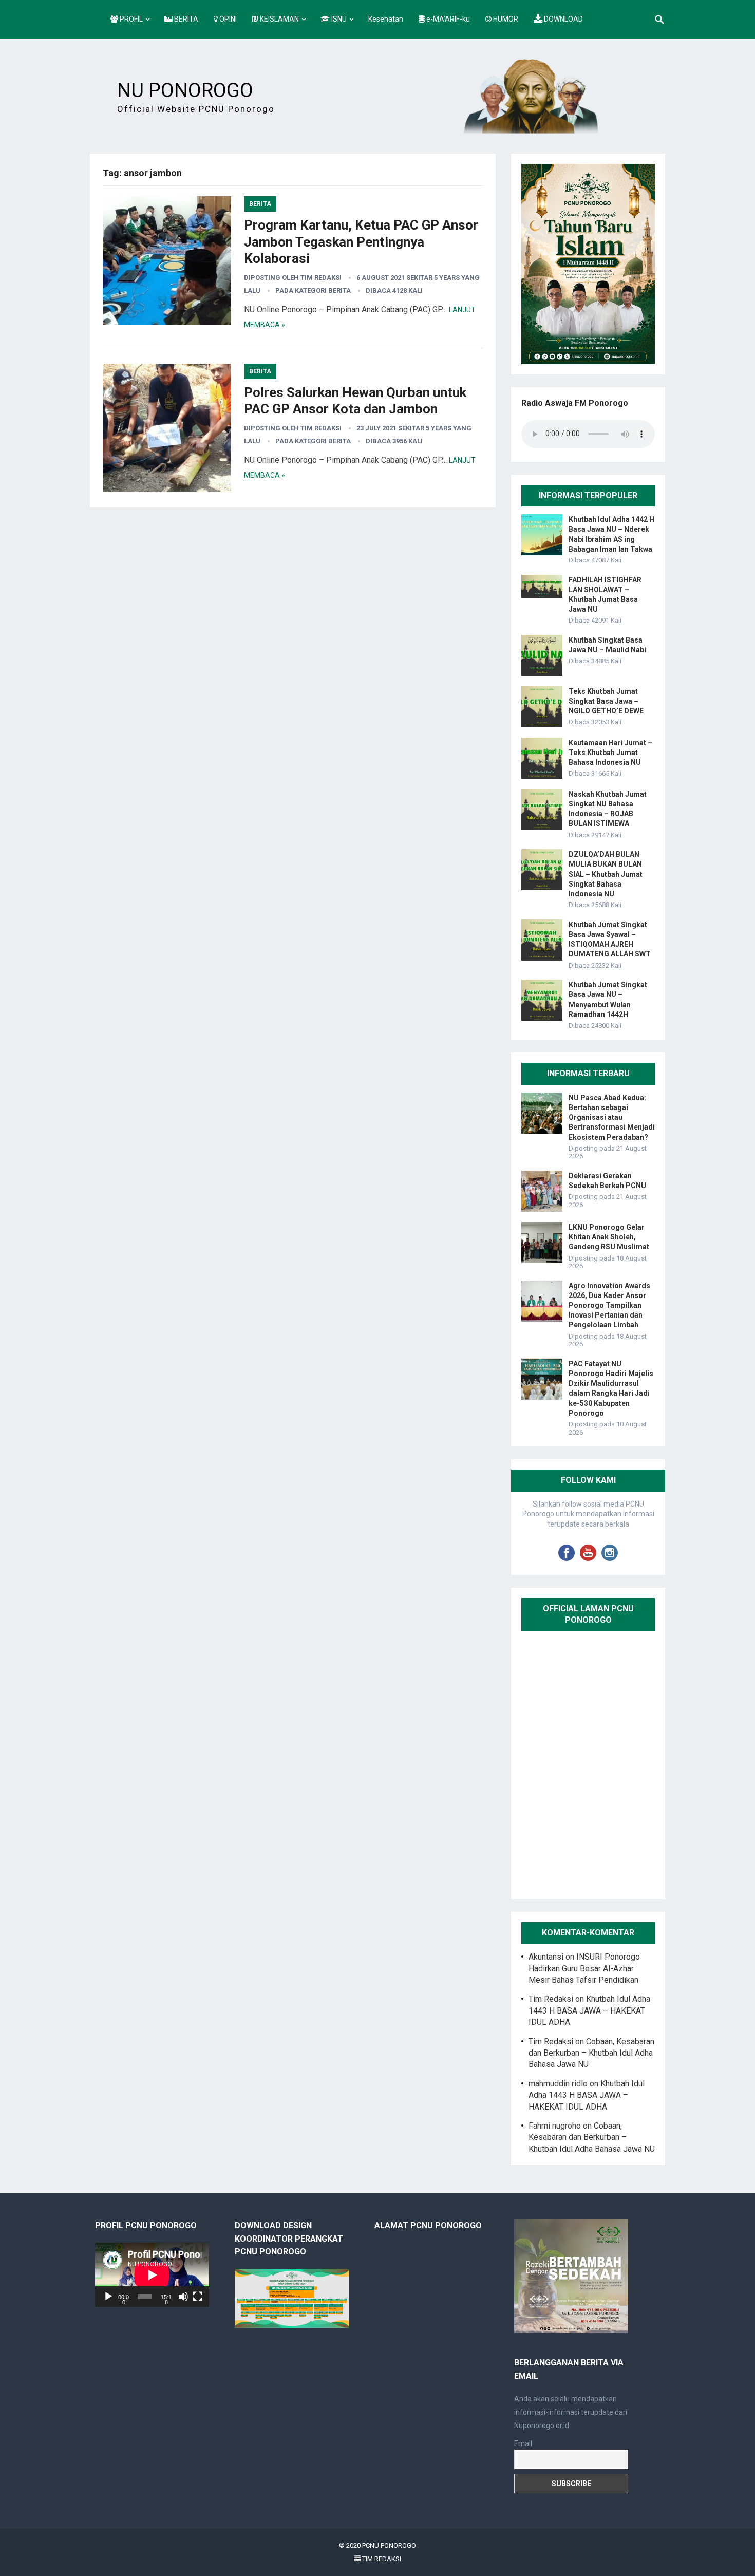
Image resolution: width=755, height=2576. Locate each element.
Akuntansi (546, 1957)
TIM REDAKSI (381, 2559)
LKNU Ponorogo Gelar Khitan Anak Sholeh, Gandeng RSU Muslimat (609, 1237)
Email (523, 2443)
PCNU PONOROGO (389, 2545)
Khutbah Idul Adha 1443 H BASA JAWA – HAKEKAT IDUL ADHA (589, 2010)
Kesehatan (386, 19)
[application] (152, 2275)
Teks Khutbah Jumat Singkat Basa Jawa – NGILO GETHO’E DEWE (606, 701)
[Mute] (183, 2297)
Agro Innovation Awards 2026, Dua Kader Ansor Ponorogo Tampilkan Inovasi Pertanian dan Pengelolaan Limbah (609, 1305)
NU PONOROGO (185, 90)
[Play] (108, 2297)
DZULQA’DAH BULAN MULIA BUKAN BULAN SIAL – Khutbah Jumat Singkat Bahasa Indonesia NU (606, 874)
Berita (260, 204)
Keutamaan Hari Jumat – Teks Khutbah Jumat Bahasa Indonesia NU (610, 753)
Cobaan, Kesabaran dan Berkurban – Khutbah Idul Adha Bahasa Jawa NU (591, 2053)
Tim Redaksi (321, 278)
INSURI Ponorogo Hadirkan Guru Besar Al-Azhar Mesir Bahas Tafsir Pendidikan (584, 1968)
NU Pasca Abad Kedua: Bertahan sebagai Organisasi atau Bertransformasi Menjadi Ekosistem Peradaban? (612, 1117)
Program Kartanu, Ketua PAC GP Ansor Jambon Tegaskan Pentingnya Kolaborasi (361, 242)
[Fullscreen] (198, 2297)
